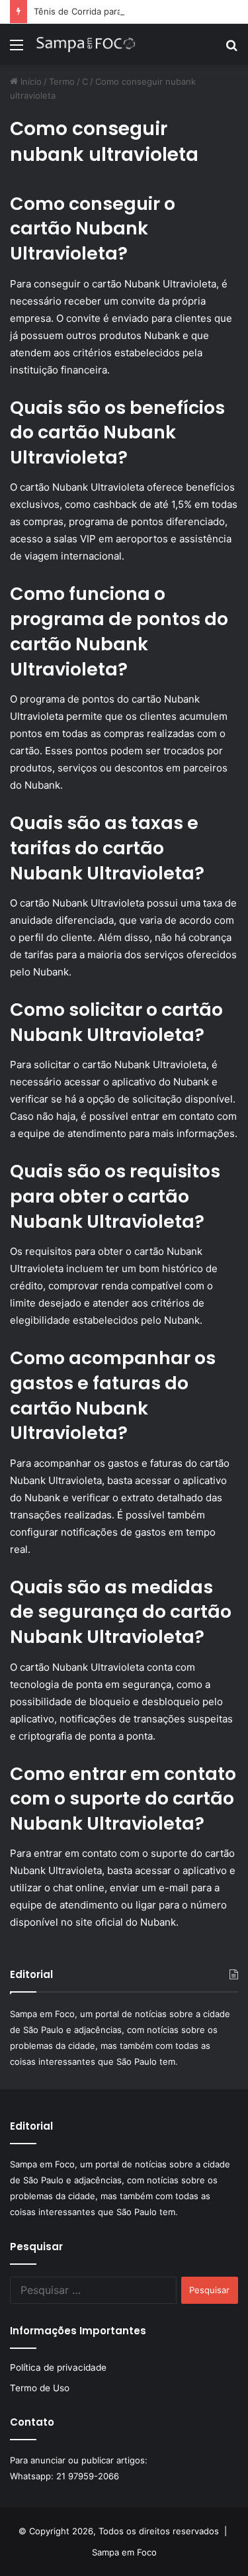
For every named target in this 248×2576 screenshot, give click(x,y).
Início (30, 81)
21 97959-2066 (88, 2476)
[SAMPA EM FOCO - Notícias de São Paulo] (86, 44)
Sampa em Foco (124, 2552)
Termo (62, 81)
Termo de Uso (40, 2388)
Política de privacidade (58, 2367)
